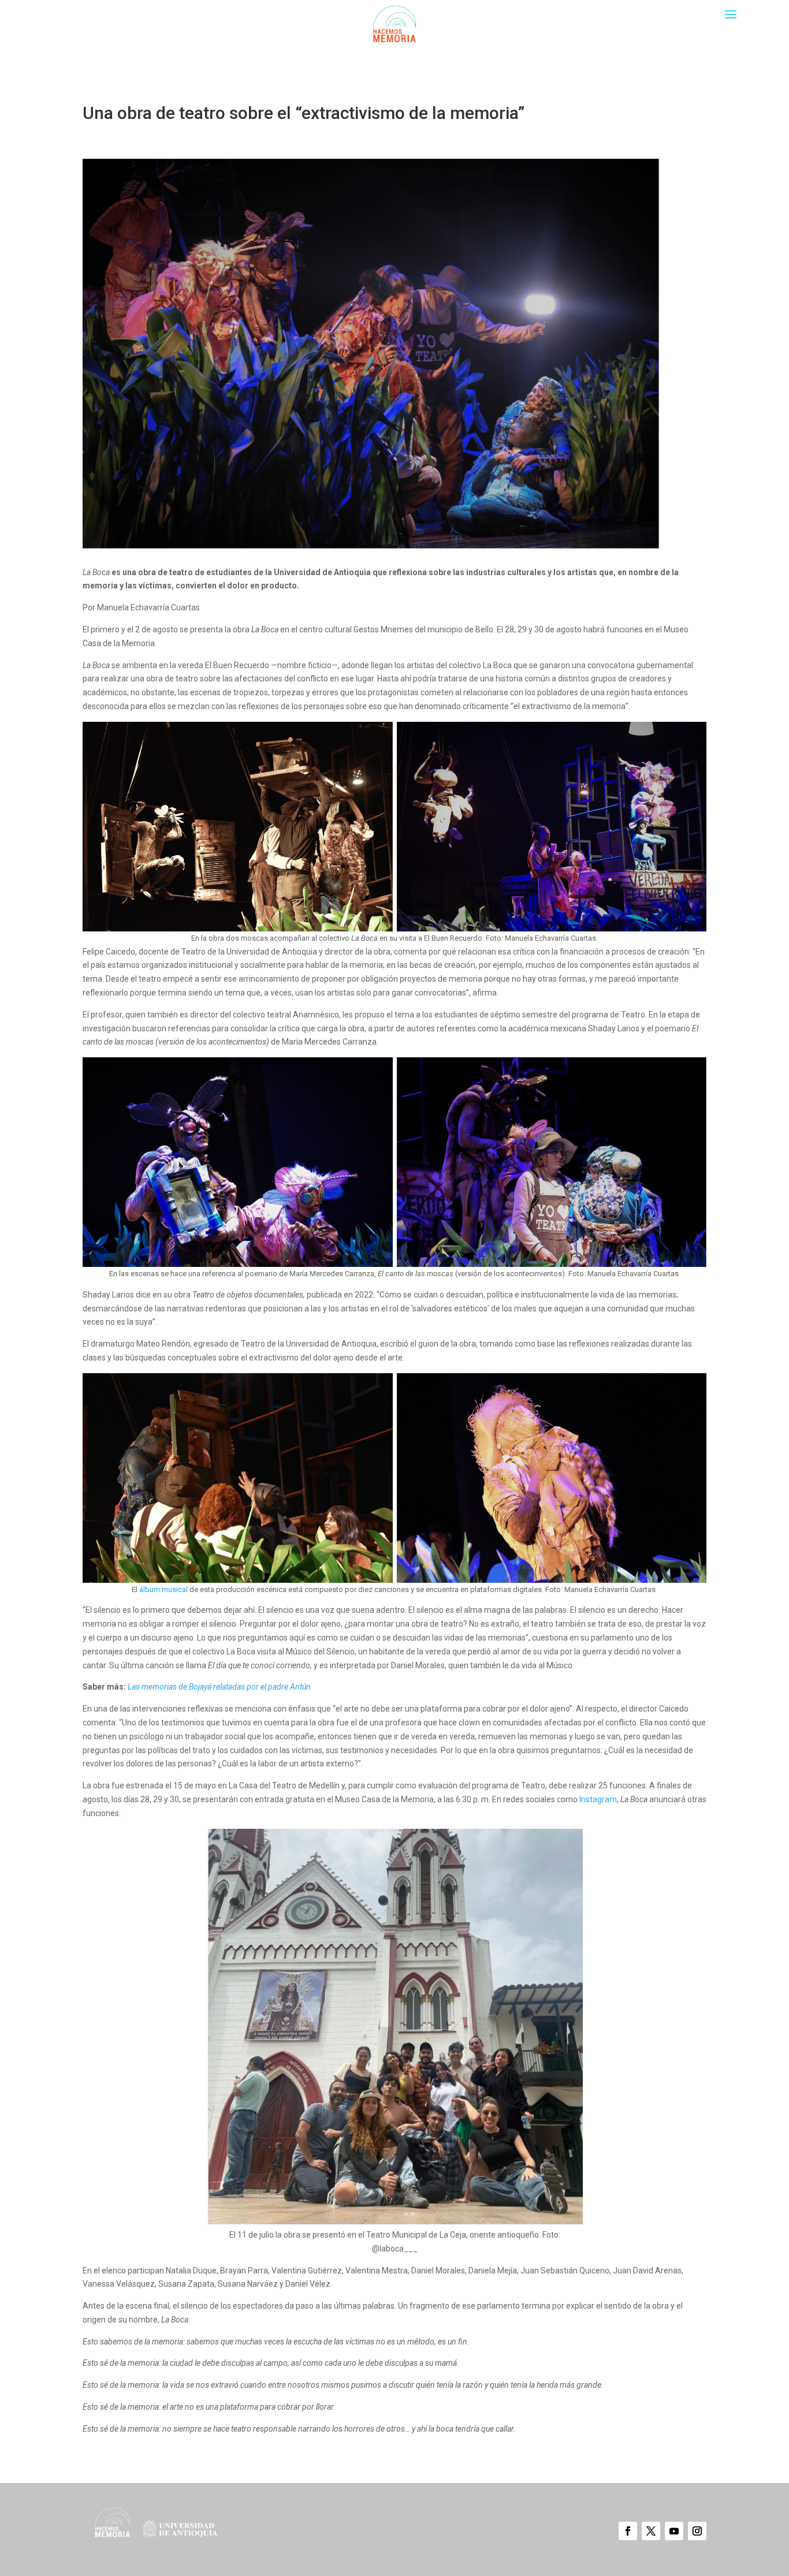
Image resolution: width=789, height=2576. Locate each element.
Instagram (598, 1799)
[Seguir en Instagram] (697, 2531)
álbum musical (163, 1589)
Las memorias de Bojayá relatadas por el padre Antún (219, 1687)
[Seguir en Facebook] (628, 2531)
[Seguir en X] (651, 2531)
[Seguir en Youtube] (674, 2531)
